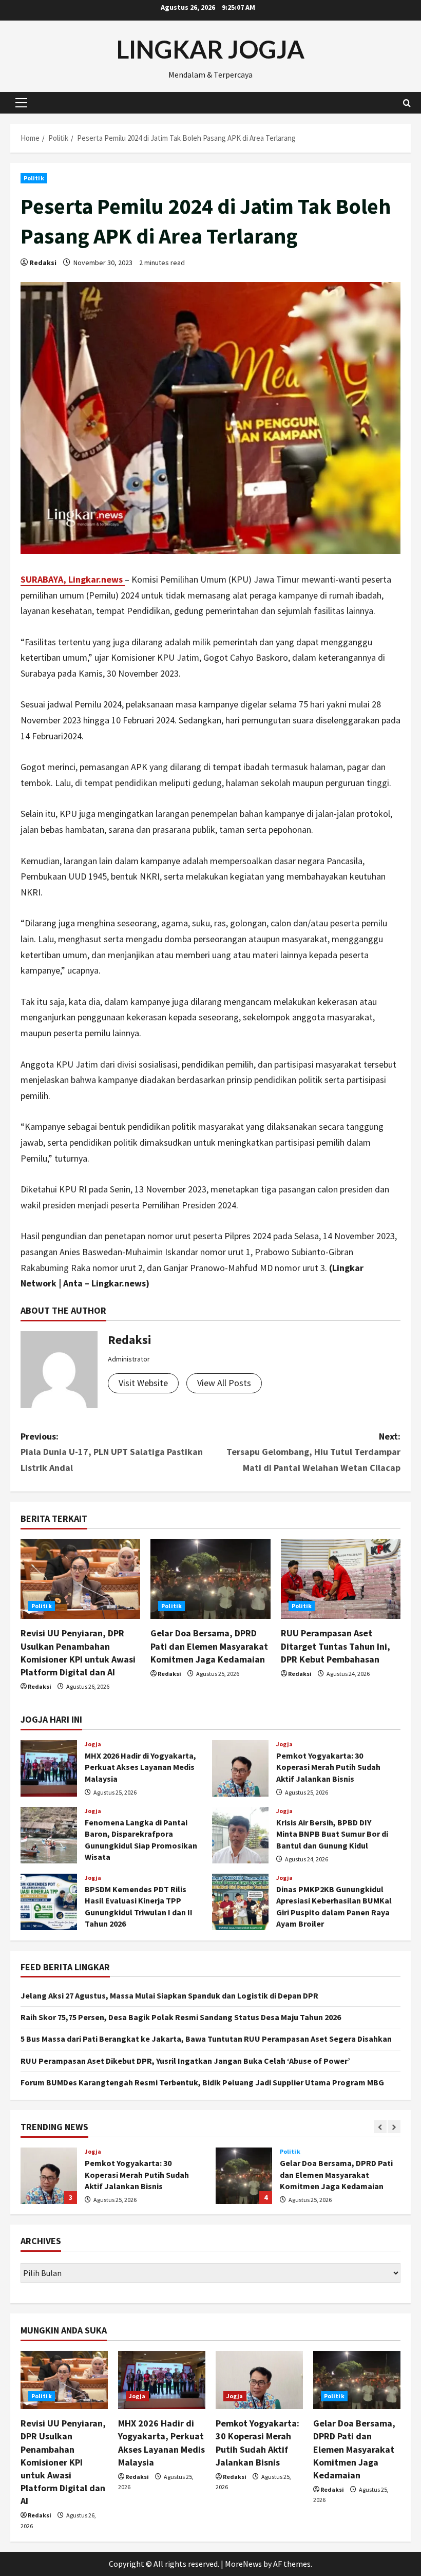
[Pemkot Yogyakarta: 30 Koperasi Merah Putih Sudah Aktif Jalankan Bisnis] (259, 2380)
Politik (34, 178)
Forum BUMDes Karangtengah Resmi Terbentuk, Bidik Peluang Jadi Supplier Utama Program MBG (202, 2082)
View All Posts (224, 1383)
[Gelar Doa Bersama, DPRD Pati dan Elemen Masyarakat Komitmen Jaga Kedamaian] (210, 1579)
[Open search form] (407, 103)
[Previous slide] (380, 2127)
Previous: (112, 1452)
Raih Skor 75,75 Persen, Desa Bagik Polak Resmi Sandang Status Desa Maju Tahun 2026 (181, 2017)
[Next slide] (394, 2127)
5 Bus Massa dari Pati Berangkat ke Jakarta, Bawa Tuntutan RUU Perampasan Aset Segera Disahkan (206, 2039)
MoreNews (243, 2564)
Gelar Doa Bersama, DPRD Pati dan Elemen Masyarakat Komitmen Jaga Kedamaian (209, 1646)
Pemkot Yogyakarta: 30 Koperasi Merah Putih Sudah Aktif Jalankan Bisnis (240, 1768)
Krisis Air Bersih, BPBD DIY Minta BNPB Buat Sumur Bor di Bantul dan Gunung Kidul (240, 1835)
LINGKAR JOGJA (210, 49)
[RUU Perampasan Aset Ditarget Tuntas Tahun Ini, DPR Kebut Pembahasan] (341, 1579)
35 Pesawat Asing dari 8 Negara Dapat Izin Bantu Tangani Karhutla (244, 2176)
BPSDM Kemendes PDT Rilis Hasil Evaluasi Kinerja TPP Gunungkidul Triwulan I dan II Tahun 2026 (49, 1902)
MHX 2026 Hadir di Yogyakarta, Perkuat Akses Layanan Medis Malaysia (49, 1768)
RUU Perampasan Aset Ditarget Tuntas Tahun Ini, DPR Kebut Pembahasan (336, 1646)
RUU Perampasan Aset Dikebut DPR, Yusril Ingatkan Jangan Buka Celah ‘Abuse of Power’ (185, 2061)
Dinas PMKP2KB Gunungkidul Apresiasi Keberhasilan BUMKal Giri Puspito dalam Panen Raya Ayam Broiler (240, 1902)
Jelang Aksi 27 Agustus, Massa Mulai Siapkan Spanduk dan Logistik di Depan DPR (169, 1995)
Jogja (93, 1744)
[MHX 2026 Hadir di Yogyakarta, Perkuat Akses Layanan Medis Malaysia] (162, 2380)
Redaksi (43, 263)
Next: (313, 1452)
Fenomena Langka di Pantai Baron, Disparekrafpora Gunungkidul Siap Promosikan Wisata (49, 1835)
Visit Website (143, 1383)
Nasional (293, 2152)
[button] (21, 103)
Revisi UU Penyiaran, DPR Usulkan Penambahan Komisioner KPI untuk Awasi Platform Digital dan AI (63, 2462)
